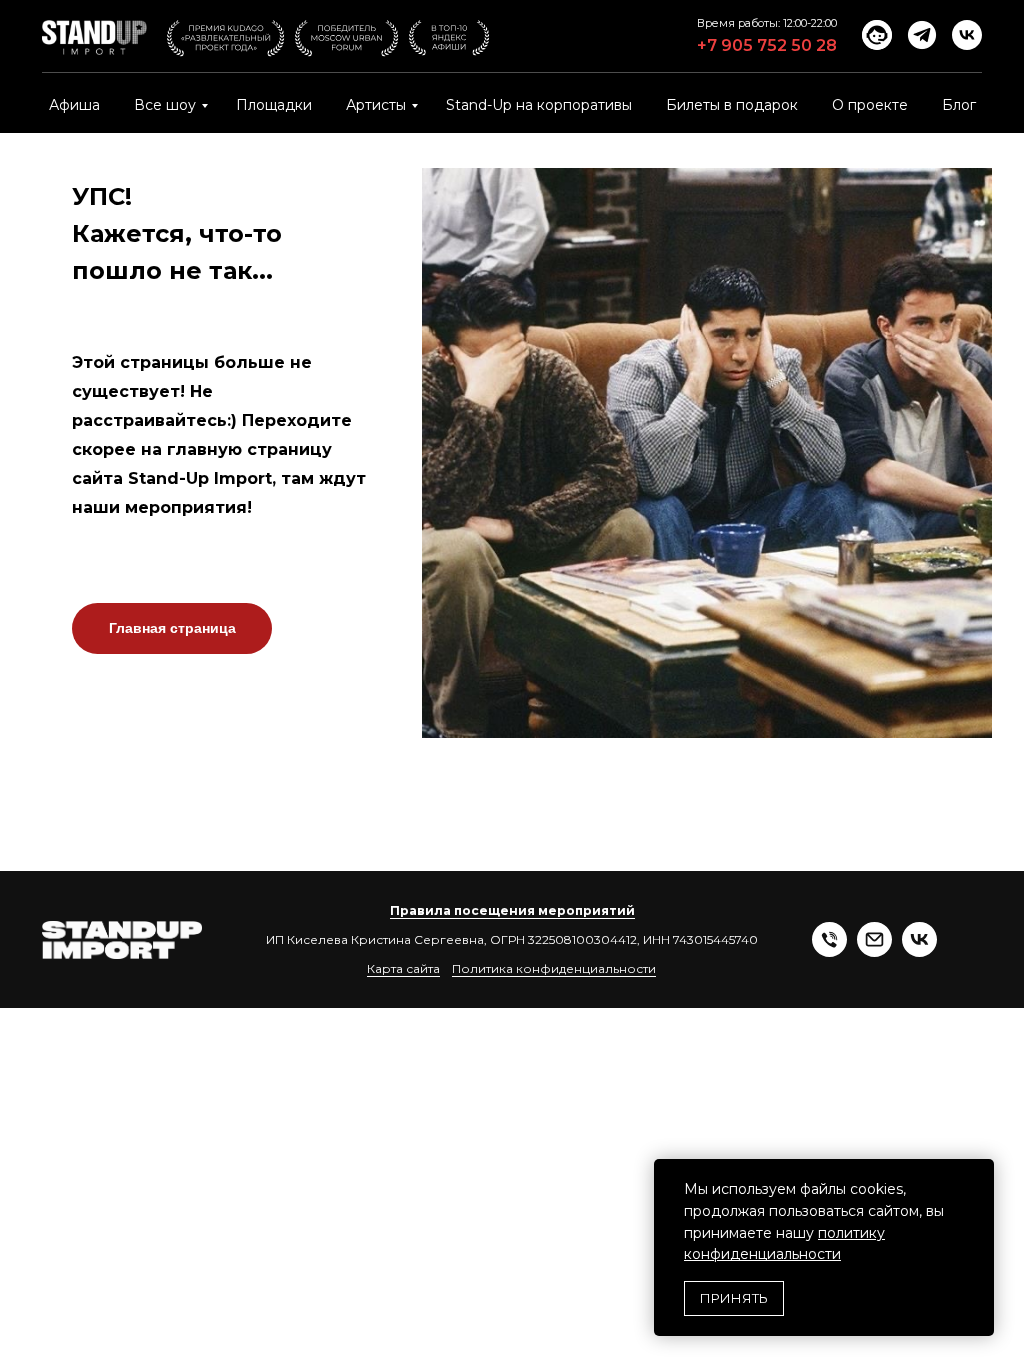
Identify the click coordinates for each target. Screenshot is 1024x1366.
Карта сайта (403, 968)
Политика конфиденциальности (554, 968)
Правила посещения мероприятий (512, 910)
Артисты (376, 105)
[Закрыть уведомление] (979, 1174)
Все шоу (165, 105)
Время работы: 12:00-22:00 (767, 23)
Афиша (74, 105)
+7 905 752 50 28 (767, 45)
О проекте (870, 105)
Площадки (274, 105)
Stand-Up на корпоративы (539, 105)
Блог (959, 105)
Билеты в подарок (732, 105)
